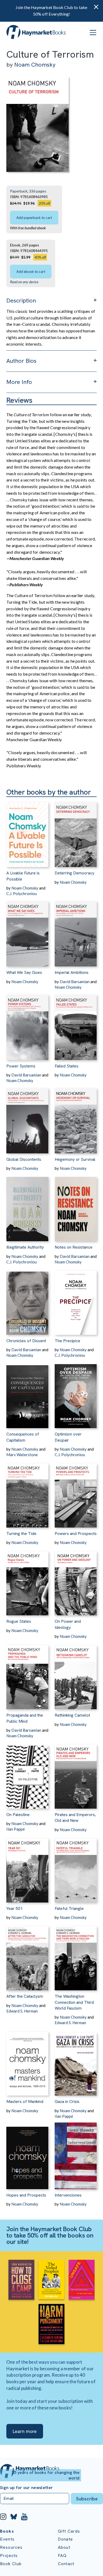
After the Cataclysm (25, 1996)
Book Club (11, 2564)
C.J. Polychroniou (22, 893)
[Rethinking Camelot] (76, 1674)
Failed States (67, 1066)
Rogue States (19, 1621)
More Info (19, 382)
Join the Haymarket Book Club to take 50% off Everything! (51, 11)
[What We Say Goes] (27, 931)
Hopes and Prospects (26, 2195)
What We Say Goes (24, 972)
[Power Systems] (27, 1025)
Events (7, 2539)
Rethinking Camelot (72, 1715)
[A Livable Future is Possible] (27, 832)
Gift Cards (69, 2531)
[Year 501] (27, 1867)
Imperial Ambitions (72, 972)
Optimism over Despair (68, 1437)
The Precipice (67, 1341)
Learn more (25, 2431)
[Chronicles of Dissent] (27, 1300)
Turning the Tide (21, 1534)
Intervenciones (68, 2195)
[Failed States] (76, 1025)
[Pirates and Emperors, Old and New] (76, 1774)
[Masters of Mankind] (27, 2061)
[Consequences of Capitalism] (27, 1393)
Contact (66, 2564)
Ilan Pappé (16, 1829)
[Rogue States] (27, 1580)
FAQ (62, 2556)
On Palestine (18, 1815)
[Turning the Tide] (27, 1493)
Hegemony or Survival (75, 1159)
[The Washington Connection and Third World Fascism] (76, 1955)
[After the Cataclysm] (27, 1955)
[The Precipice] (76, 1300)
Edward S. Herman (22, 2011)
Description (21, 301)
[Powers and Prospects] (76, 1493)
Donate (65, 2539)
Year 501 (15, 1908)
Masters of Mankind (25, 2101)
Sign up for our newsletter (26, 2488)
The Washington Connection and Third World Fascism (74, 2002)
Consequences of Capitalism (23, 1437)
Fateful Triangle (69, 1908)
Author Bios (21, 361)
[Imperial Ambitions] (76, 931)
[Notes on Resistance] (76, 1206)
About (64, 2547)
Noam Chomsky (35, 65)
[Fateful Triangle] (76, 1867)
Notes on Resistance (74, 1247)
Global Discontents (24, 1159)
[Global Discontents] (27, 1118)
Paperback (19, 191)
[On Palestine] (27, 1774)
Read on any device (24, 282)
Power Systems (21, 1066)
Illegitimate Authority (25, 1247)
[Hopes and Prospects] (27, 2154)
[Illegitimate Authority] (27, 1206)
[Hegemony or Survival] (76, 1118)
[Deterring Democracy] (76, 832)
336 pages (38, 191)
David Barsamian (75, 982)
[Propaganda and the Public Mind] (27, 1674)
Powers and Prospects (76, 1534)
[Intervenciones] (76, 2154)
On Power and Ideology (68, 1624)
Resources (11, 2547)
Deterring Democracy (74, 873)
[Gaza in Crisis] (76, 2061)
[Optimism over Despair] (76, 1393)
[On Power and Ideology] (76, 1580)
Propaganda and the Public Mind (25, 1718)
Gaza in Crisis (67, 2101)
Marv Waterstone (22, 1455)
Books (7, 2531)
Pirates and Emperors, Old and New (75, 1818)
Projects (9, 2556)
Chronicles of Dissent (26, 1341)
